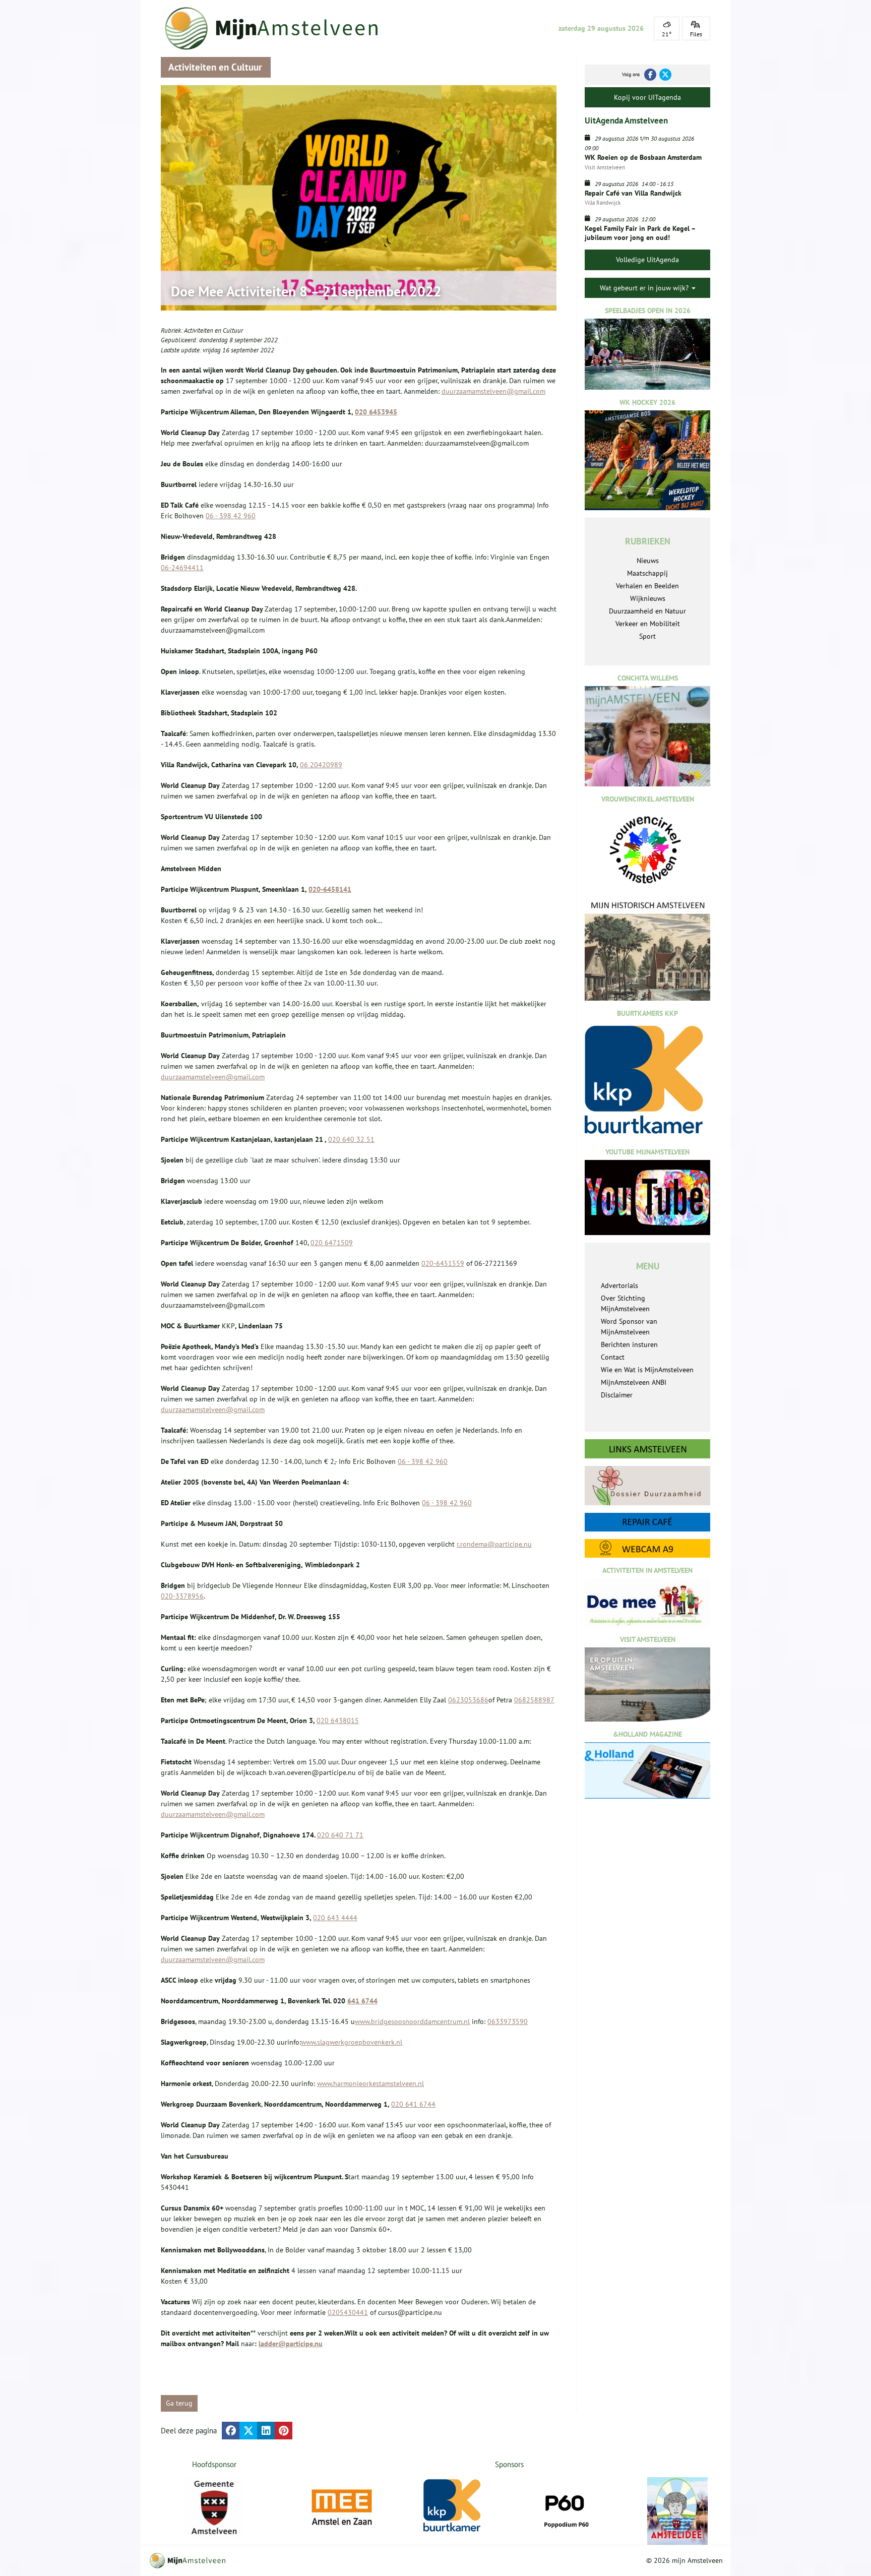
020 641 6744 (413, 2104)
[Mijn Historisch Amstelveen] (647, 950)
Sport (647, 636)
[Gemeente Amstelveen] (214, 2507)
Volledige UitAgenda (647, 260)
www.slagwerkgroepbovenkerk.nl (352, 2042)
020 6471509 (332, 1243)
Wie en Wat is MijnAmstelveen (647, 1370)
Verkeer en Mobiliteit (648, 624)
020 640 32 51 (351, 1139)
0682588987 (534, 1700)
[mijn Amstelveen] (278, 28)
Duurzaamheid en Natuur (647, 611)
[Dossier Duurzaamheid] (647, 1485)
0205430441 (348, 2312)
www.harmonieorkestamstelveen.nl (370, 2083)
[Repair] (647, 1522)
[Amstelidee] (677, 2511)
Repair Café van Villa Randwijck (633, 193)
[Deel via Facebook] (231, 2431)
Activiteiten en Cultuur (213, 330)
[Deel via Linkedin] (266, 2431)
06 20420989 (321, 765)
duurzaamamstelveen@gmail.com (493, 391)
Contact (613, 1357)
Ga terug (179, 2403)
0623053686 (468, 1700)
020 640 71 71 (340, 1835)
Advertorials (619, 1285)
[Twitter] (665, 75)
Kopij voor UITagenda (647, 97)
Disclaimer (617, 1395)
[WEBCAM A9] (647, 1548)
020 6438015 (338, 1721)
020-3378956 (182, 1596)
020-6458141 (330, 889)
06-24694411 (182, 568)
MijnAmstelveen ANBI (634, 1382)
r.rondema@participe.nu (494, 1544)
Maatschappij (647, 573)
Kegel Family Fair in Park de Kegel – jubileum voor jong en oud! (640, 233)
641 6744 (362, 2001)
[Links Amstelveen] (647, 1449)
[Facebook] (650, 75)
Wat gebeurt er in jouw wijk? (645, 288)
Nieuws (648, 561)
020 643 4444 (335, 1918)
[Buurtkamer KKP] (454, 2506)
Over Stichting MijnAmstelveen (625, 1303)
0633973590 (508, 2021)
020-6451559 (443, 1263)
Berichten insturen (629, 1344)
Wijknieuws (648, 598)
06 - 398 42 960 (231, 516)
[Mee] (342, 2507)
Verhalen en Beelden (647, 586)
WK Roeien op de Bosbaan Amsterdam (643, 157)
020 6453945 (376, 412)
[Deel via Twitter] (248, 2431)
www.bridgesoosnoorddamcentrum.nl (412, 2021)
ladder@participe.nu (291, 2344)
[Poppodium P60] (566, 2507)
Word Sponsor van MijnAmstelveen (629, 1327)
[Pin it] (284, 2431)
